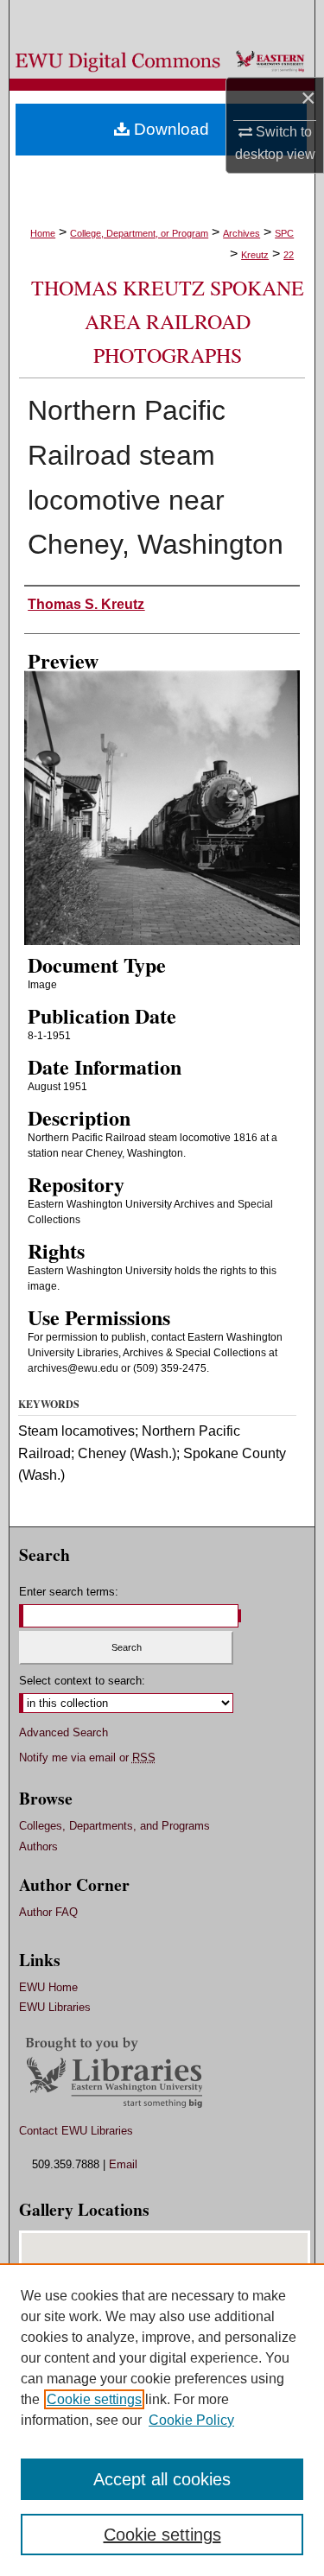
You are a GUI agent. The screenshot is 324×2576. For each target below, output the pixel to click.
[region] (162, 2420)
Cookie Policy (191, 2420)
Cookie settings (94, 2399)
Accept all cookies (162, 2479)
